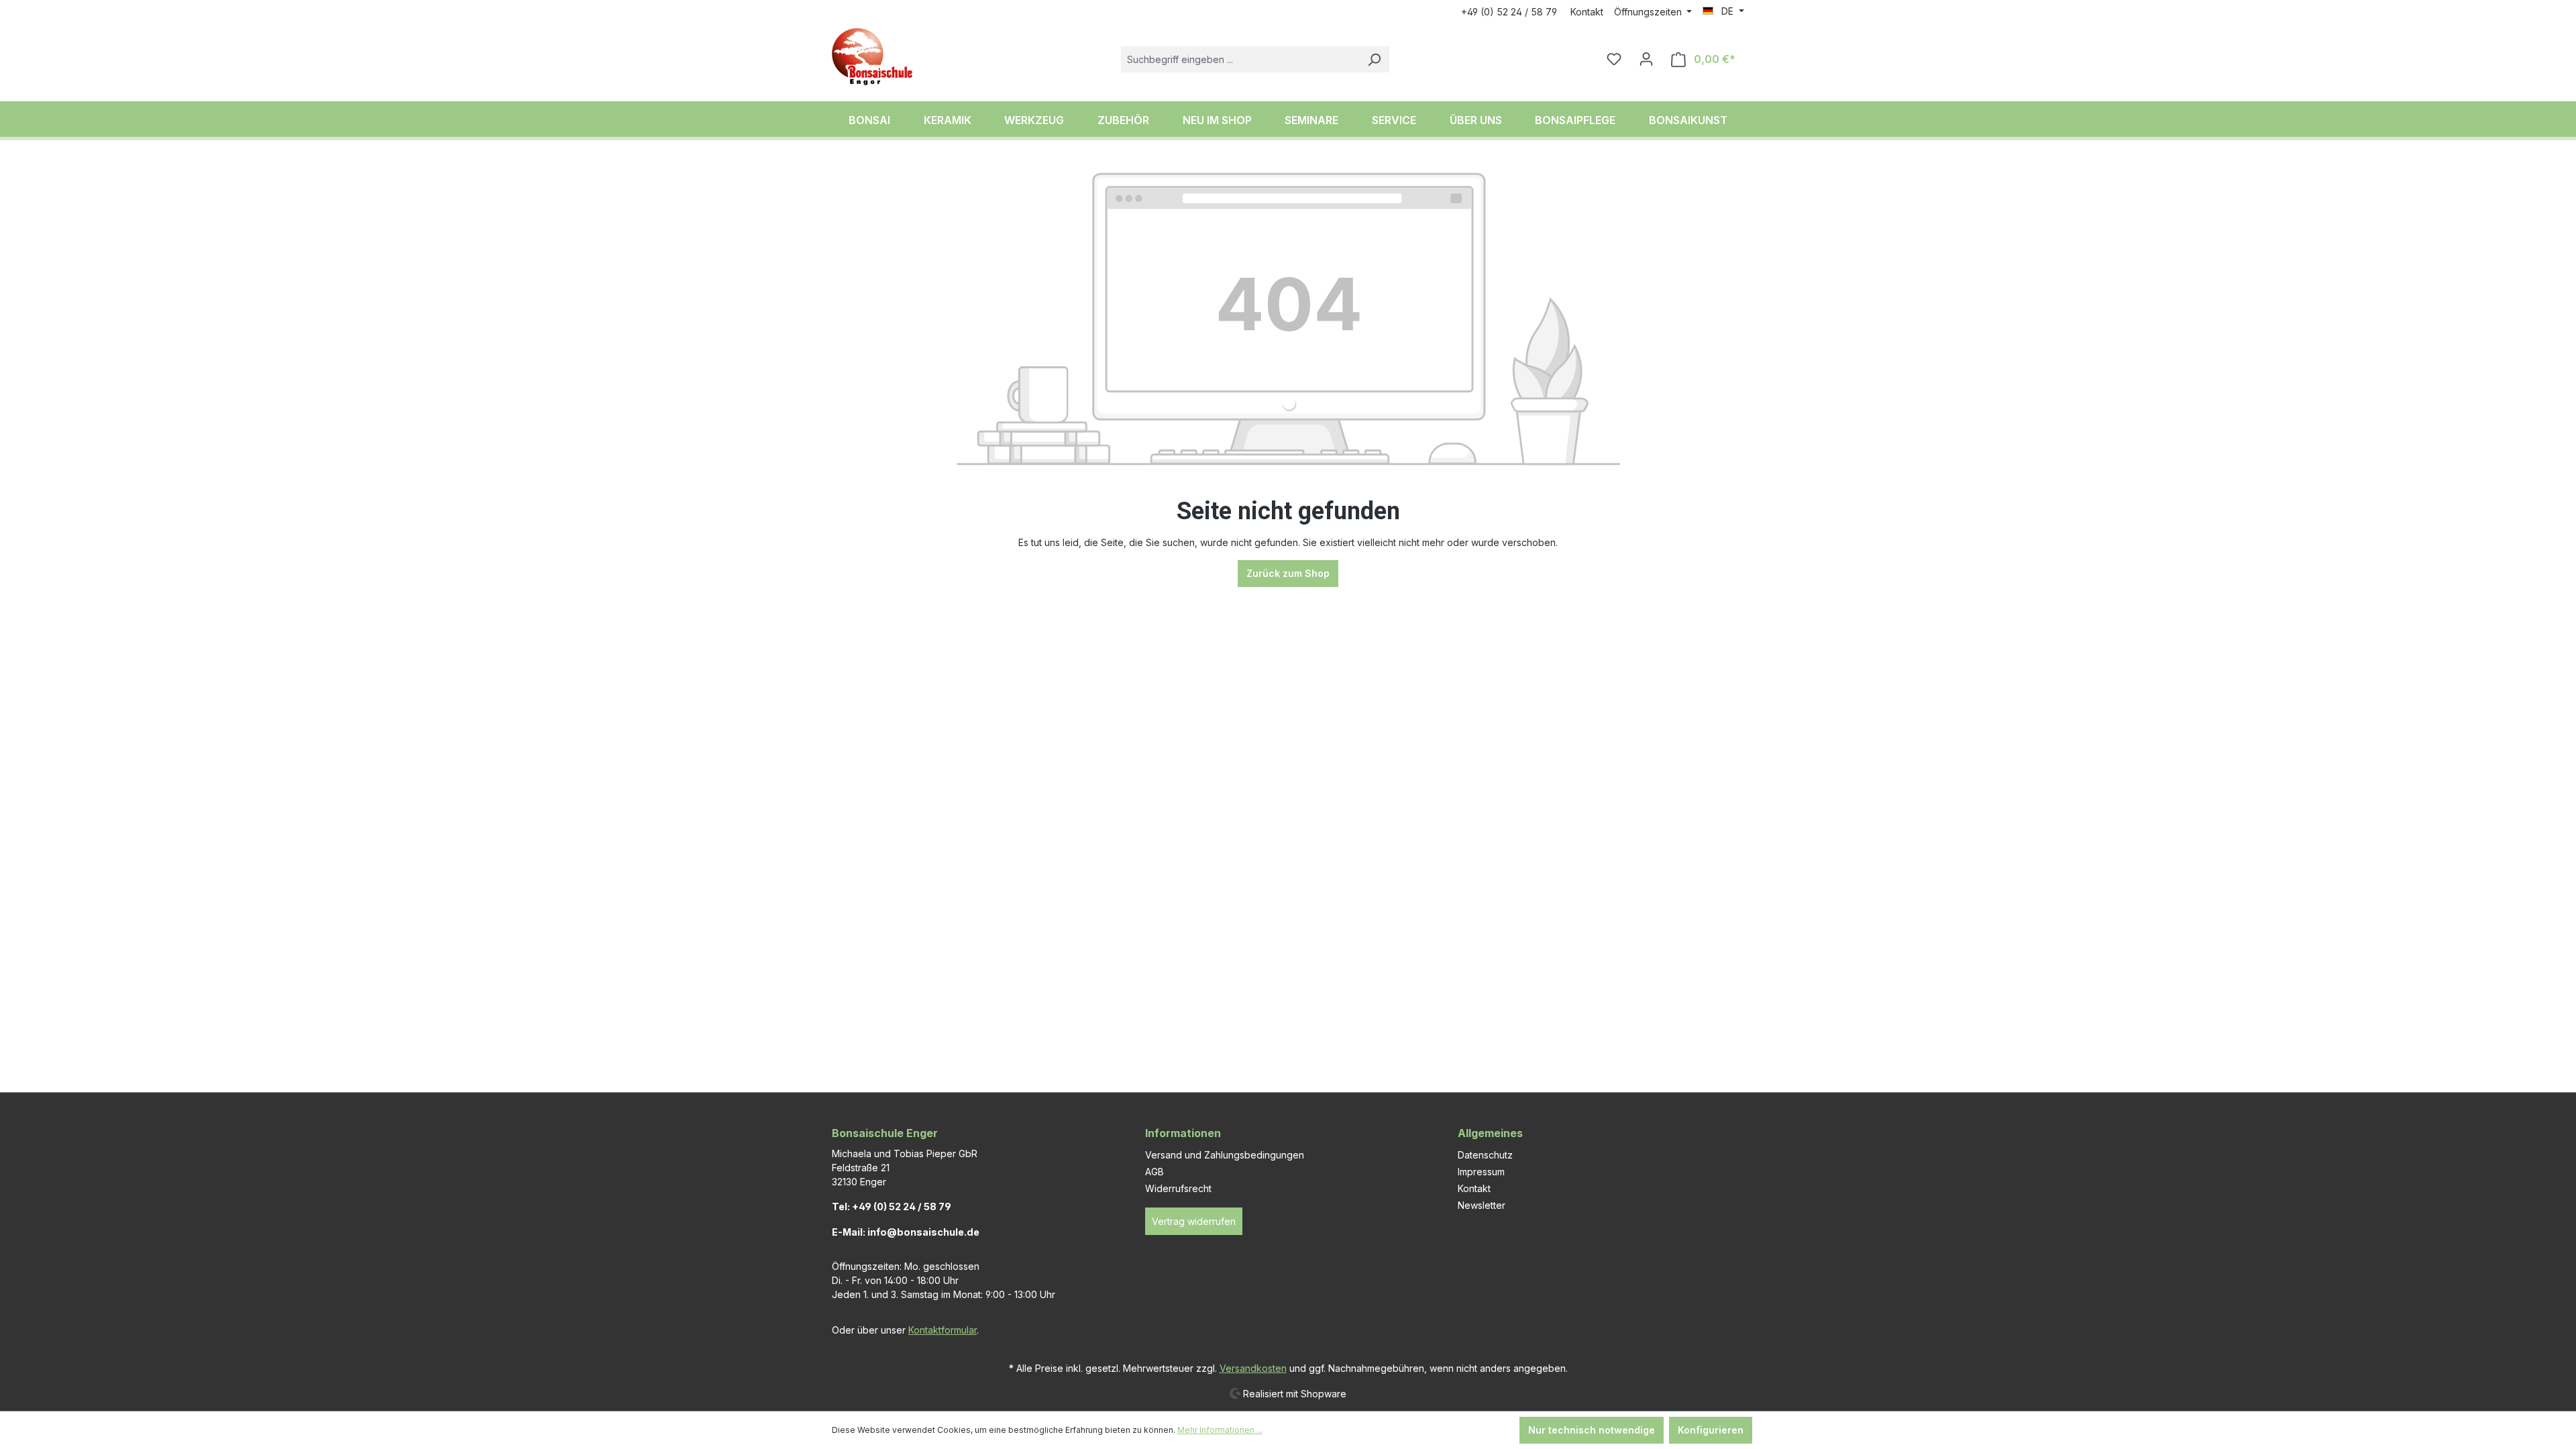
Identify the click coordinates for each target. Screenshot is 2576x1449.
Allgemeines (1490, 1133)
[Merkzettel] (1614, 59)
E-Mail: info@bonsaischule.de (906, 1232)
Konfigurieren (1711, 1430)
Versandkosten (1253, 1368)
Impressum (1481, 1172)
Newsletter (1482, 1205)
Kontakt (1587, 12)
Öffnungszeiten (1649, 12)
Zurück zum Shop (1288, 573)
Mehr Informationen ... (1220, 1430)
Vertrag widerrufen (1194, 1221)
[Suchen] (1374, 59)
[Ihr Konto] (1646, 59)
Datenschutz (1485, 1155)
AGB (1155, 1172)
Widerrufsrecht (1178, 1188)
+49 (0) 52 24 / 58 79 (1509, 12)
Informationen (1183, 1133)
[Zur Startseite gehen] (872, 57)
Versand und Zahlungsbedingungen (1225, 1155)
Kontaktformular (943, 1330)
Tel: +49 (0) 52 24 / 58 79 (892, 1206)
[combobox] (1240, 59)
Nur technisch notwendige (1592, 1430)
